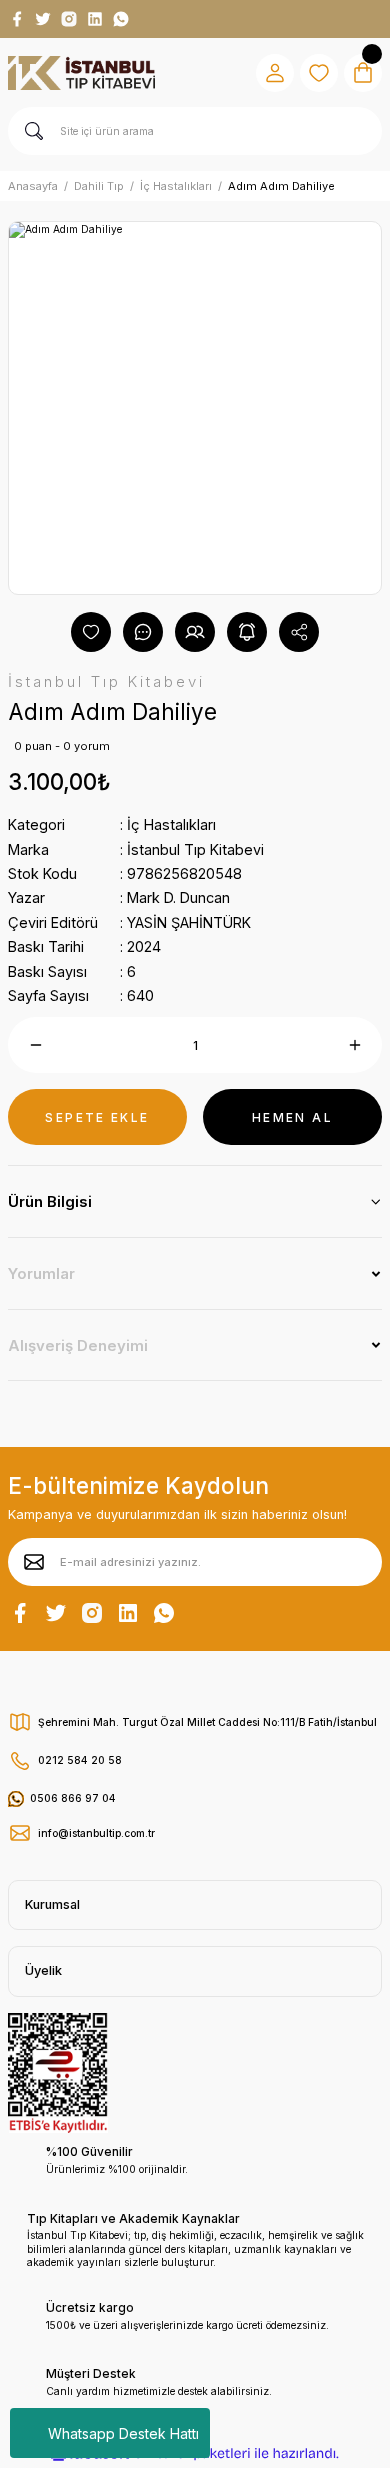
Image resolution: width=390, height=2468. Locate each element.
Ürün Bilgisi (50, 1201)
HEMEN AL (292, 1117)
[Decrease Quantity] (35, 1045)
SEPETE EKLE (97, 1117)
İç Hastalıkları (171, 824)
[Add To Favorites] (91, 632)
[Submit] (34, 1562)
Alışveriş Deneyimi (78, 1345)
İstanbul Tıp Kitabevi (195, 849)
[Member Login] (275, 73)
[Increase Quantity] (354, 1045)
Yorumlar (41, 1273)
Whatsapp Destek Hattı (123, 2433)
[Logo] (81, 73)
